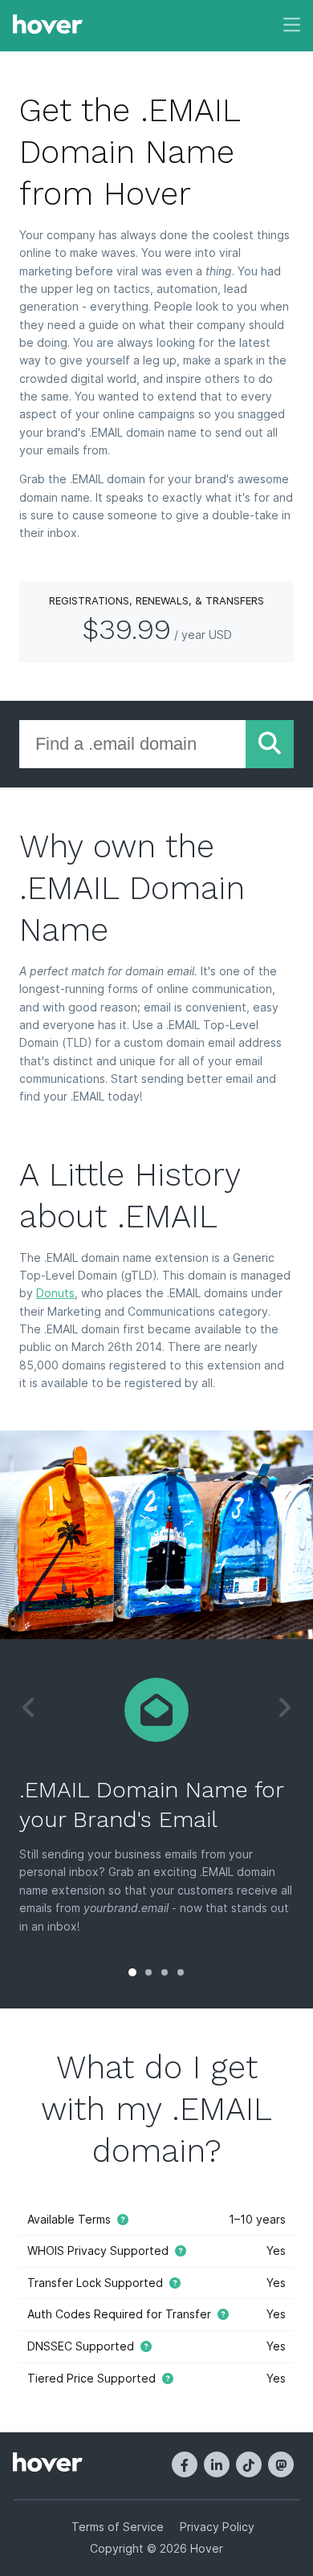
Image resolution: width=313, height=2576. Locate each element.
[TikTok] (249, 2464)
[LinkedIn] (217, 2464)
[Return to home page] (48, 26)
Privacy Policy (217, 2527)
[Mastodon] (281, 2464)
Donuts (55, 1293)
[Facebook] (185, 2464)
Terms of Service (118, 2527)
